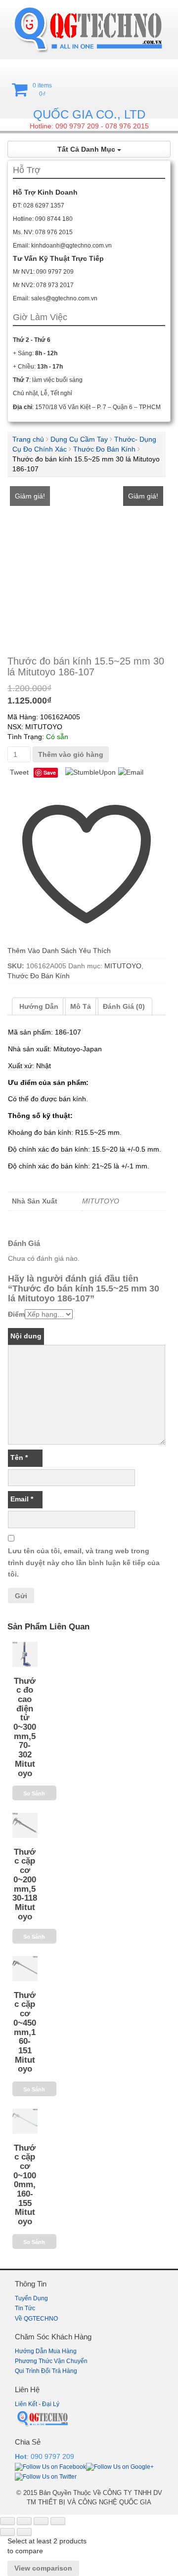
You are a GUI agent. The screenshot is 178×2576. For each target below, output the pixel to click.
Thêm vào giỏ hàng (71, 754)
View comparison (43, 2568)
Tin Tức (25, 2308)
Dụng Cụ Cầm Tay (79, 439)
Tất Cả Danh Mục (87, 149)
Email (22, 1499)
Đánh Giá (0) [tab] (124, 1006)
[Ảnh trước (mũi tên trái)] (7, 2532)
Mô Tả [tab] (81, 1006)
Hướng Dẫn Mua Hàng (46, 2351)
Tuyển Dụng (31, 2298)
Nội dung (26, 1336)
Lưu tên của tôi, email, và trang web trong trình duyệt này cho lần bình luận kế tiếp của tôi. (84, 1563)
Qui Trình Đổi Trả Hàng (46, 2371)
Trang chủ (28, 439)
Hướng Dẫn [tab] (39, 1006)
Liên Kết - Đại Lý (37, 2404)
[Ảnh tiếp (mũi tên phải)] (24, 2532)
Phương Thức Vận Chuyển (51, 2361)
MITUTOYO (123, 966)
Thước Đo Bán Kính (104, 449)
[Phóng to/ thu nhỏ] (7, 2521)
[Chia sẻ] (41, 2521)
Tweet (19, 772)
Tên (19, 1457)
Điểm (16, 1314)
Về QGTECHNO (36, 2319)
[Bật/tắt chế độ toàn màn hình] (24, 2521)
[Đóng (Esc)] (58, 2521)
